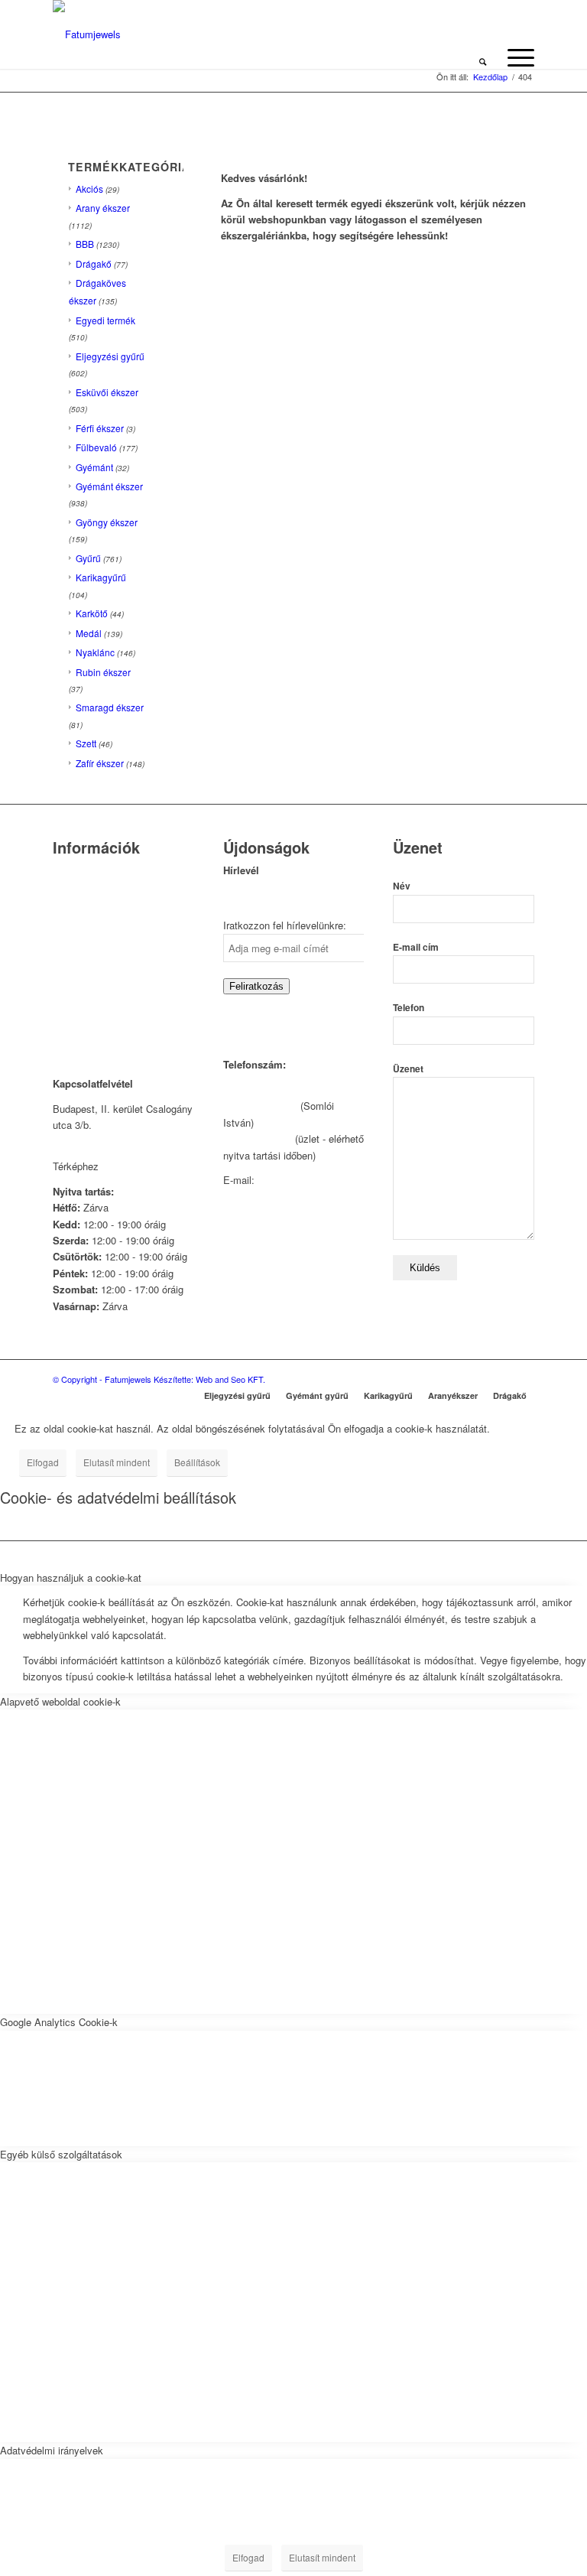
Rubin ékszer (103, 672)
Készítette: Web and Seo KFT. (209, 1379)
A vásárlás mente (92, 1025)
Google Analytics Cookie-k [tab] (59, 2022)
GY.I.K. (69, 946)
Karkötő (92, 613)
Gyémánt (94, 467)
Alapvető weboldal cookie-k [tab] (60, 1701)
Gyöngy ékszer (107, 522)
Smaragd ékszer (110, 707)
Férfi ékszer (100, 428)
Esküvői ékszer (107, 392)
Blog (63, 966)
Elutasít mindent (117, 1462)
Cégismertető (82, 872)
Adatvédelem (82, 986)
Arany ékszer (103, 208)
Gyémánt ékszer (109, 486)
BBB (85, 244)
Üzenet (408, 1069)
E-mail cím (416, 947)
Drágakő (94, 263)
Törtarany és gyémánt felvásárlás (101, 919)
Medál (89, 633)
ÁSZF (66, 1005)
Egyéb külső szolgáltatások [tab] (61, 2154)
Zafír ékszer (100, 763)
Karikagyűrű (101, 577)
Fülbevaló (96, 447)
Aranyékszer (453, 1395)
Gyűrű (88, 558)
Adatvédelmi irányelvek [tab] (52, 2450)
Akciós (89, 189)
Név (402, 886)
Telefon (409, 1008)
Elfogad (43, 1462)
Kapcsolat (75, 891)
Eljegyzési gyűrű (110, 356)
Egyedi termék (105, 320)
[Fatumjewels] (87, 34)
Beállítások (197, 1462)
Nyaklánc (95, 652)
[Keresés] (483, 57)
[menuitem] (483, 57)
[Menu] (513, 57)
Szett (86, 743)
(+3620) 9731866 (260, 1106)
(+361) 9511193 (258, 1138)
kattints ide (126, 1166)
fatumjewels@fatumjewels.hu (288, 1196)
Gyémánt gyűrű (317, 1395)
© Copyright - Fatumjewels (103, 1379)
